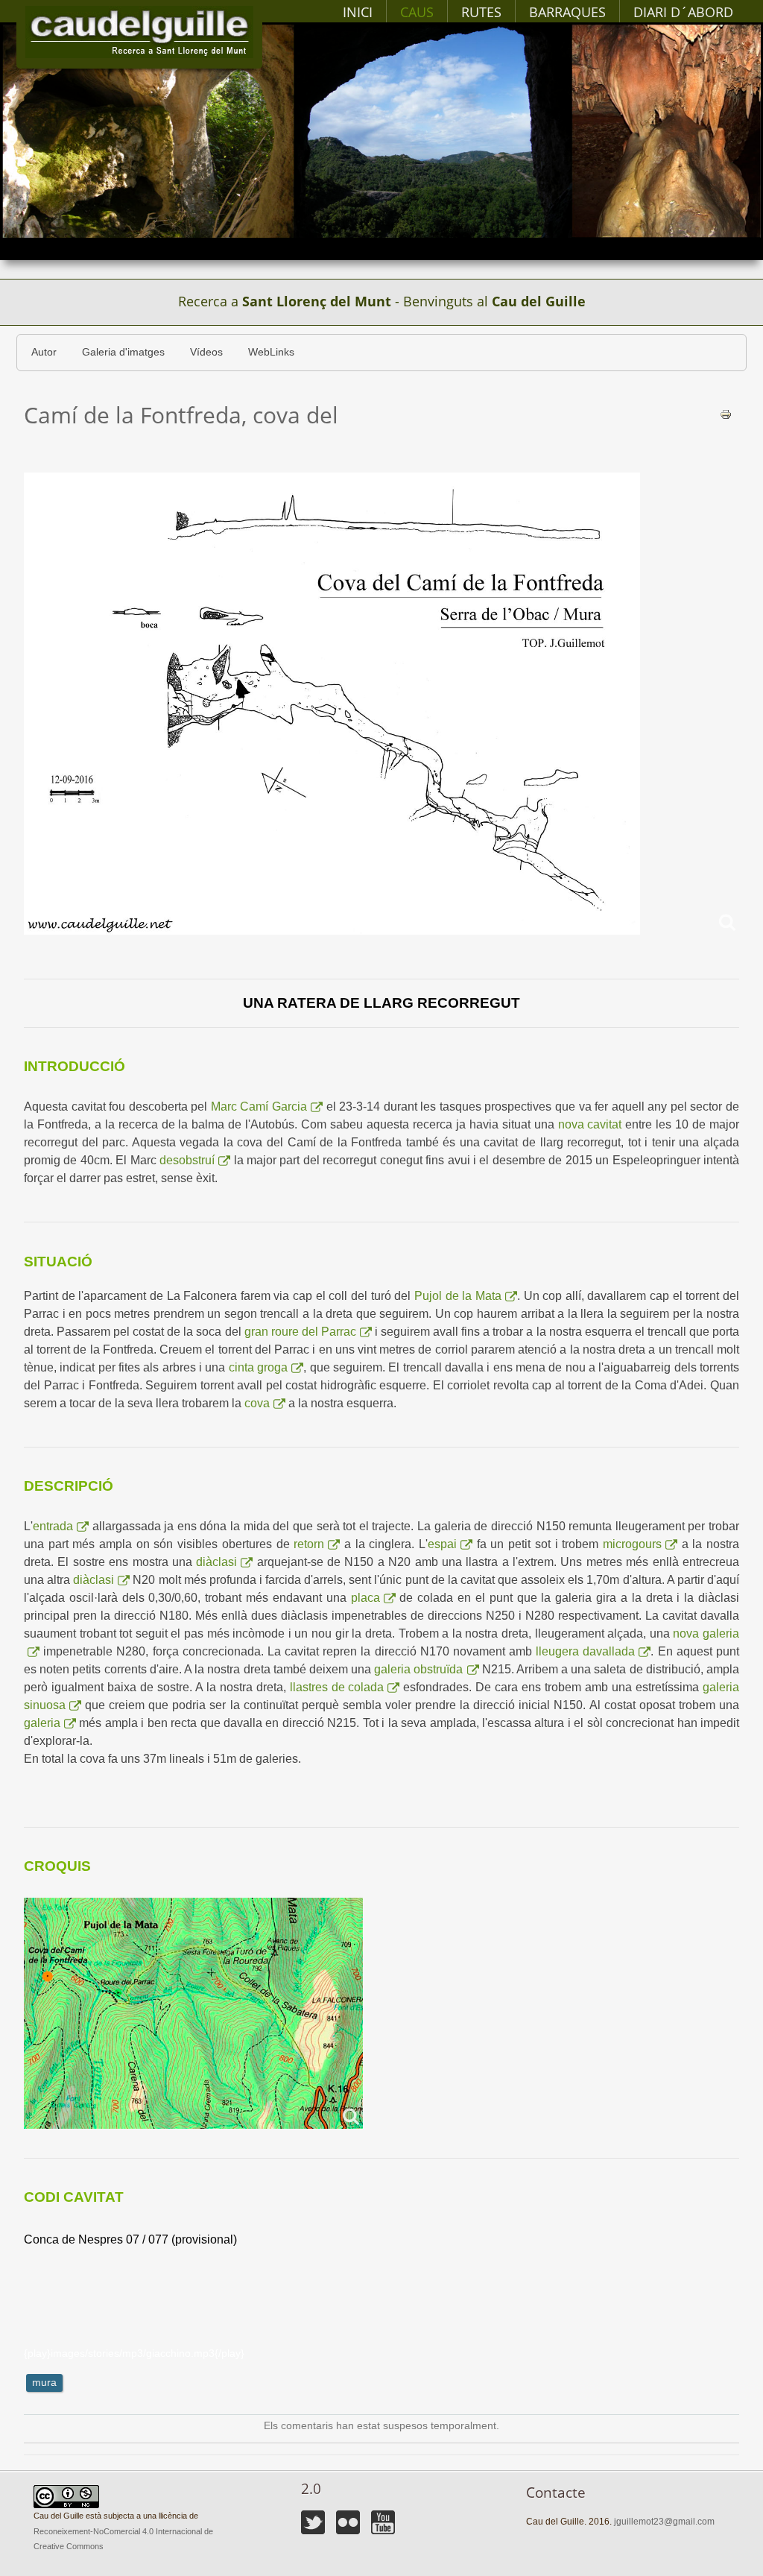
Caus (417, 12)
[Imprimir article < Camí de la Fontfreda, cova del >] (726, 414)
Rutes (481, 12)
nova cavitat (590, 1124)
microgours (632, 1544)
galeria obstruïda (418, 1669)
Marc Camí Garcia (259, 1107)
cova (257, 1403)
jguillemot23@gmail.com (664, 2522)
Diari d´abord (683, 12)
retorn (309, 1544)
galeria (42, 1723)
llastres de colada (337, 1687)
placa (365, 1598)
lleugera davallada (585, 1651)
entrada (53, 1526)
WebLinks (271, 352)
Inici (358, 12)
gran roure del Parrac (300, 1332)
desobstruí (187, 1160)
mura (44, 2383)
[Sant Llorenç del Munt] (139, 32)
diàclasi (216, 1562)
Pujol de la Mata (458, 1296)
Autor (44, 352)
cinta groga (258, 1367)
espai (442, 1544)
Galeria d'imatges (123, 352)
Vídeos (206, 352)
